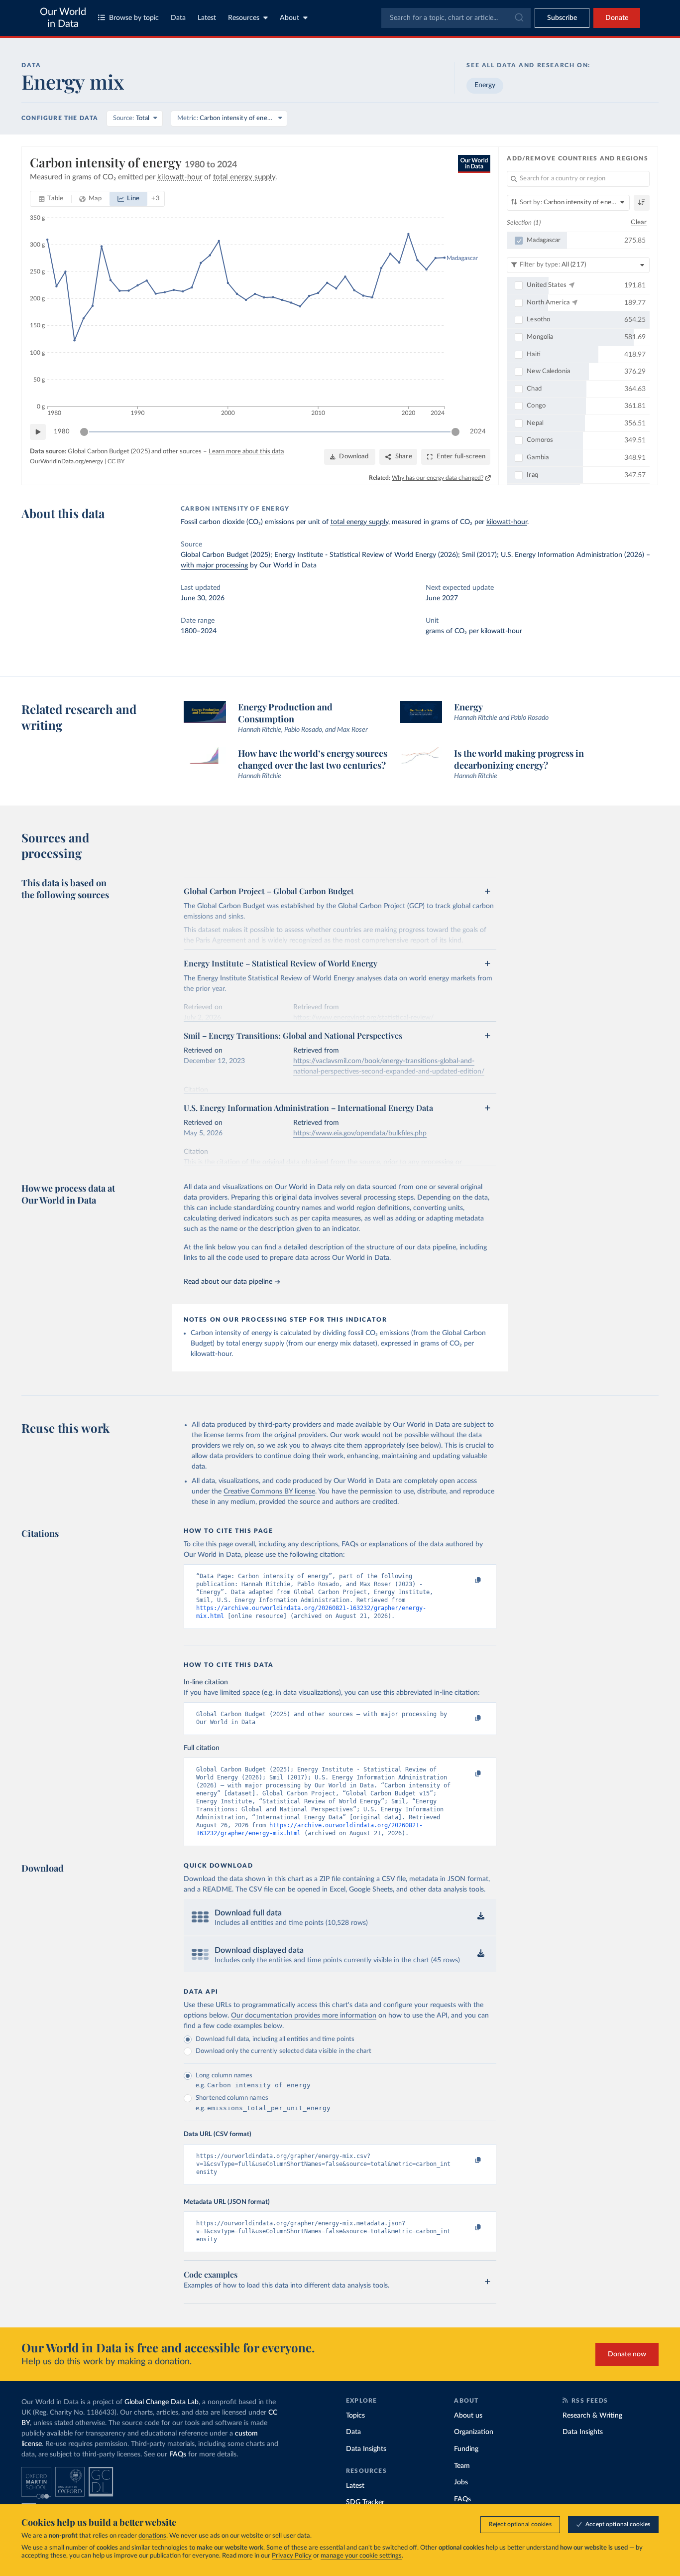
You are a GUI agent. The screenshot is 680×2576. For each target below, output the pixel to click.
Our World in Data (63, 18)
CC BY (116, 461)
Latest (207, 18)
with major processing (214, 565)
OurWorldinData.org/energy (66, 461)
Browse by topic (134, 18)
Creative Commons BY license (269, 1491)
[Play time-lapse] (38, 432)
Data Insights (366, 2449)
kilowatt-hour (507, 522)
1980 (62, 432)
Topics (355, 2416)
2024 (478, 432)
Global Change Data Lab (162, 2402)
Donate (617, 18)
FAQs (178, 2454)
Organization (474, 2432)
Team (462, 2466)
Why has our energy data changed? (438, 478)
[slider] (84, 432)
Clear (639, 222)
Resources (244, 18)
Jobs (461, 2482)
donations (152, 2536)
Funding (466, 2449)
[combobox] (456, 18)
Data (178, 18)
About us (468, 2416)
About (289, 18)
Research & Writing (592, 2416)
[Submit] (518, 18)
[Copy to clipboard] (468, 1581)
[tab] (51, 199)
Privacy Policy (292, 2556)
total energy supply (359, 522)
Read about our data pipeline (228, 1282)
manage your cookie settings (361, 2556)
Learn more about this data (246, 452)
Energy (485, 85)
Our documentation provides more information (304, 2016)
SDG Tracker (365, 2502)
